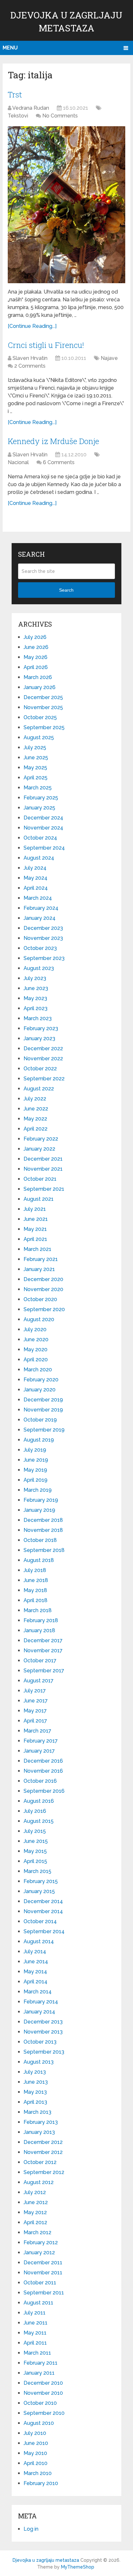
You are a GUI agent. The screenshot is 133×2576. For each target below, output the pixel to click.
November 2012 (43, 2152)
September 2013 (44, 2052)
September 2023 (44, 958)
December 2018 (43, 1520)
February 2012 (41, 2242)
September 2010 (44, 2413)
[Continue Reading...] (32, 326)
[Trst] (66, 205)
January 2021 (39, 1269)
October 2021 (40, 1179)
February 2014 (41, 2002)
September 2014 (44, 1931)
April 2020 (36, 1360)
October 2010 (40, 2403)
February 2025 (41, 798)
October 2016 (40, 1781)
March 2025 (38, 788)
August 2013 (39, 2062)
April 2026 (36, 667)
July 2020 (35, 1329)
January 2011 (39, 2373)
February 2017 (41, 1741)
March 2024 (38, 898)
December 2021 (43, 1159)
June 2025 (36, 758)
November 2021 (43, 1169)
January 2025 (39, 808)
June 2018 (36, 1580)
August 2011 (38, 2303)
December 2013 (43, 2022)
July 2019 (35, 1450)
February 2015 (41, 1881)
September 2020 (44, 1309)
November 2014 (43, 1911)
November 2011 (43, 2273)
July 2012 (35, 2192)
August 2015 (39, 1821)
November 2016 (43, 1771)
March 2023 (38, 1018)
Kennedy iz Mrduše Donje (53, 441)
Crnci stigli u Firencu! (46, 345)
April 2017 (35, 1721)
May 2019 (35, 1470)
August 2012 (39, 2182)
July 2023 (35, 978)
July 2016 (35, 1811)
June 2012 (36, 2202)
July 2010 (35, 2433)
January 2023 (39, 1038)
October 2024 (40, 838)
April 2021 (35, 1239)
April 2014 (36, 1982)
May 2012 (35, 2212)
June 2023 (36, 988)
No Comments (60, 116)
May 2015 (35, 1851)
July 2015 (35, 1831)
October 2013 (40, 2042)
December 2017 (43, 1640)
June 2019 (36, 1460)
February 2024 (41, 908)
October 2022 (40, 1069)
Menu (10, 48)
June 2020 (36, 1339)
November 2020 (43, 1289)
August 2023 (39, 968)
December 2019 (43, 1400)
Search (66, 590)
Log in (31, 2529)
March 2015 (37, 1871)
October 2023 (40, 948)
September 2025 (44, 727)
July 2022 (35, 1099)
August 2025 (39, 737)
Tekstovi (18, 116)
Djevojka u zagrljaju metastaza (46, 2560)
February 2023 (41, 1028)
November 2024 (43, 828)
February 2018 (41, 1620)
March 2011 (37, 2353)
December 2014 (43, 1901)
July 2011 (35, 2313)
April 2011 (35, 2343)
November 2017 (43, 1650)
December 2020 (43, 1279)
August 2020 (39, 1319)
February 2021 (41, 1259)
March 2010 (38, 2473)
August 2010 (39, 2423)
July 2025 (35, 747)
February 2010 (41, 2483)
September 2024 (44, 848)
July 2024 (35, 868)
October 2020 (40, 1299)
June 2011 (36, 2323)
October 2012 (40, 2162)
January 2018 (39, 1630)
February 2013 (41, 2122)
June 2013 (36, 2082)
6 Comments (59, 462)
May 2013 (35, 2092)
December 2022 (43, 1048)
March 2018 (38, 1610)
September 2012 (44, 2172)
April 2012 (35, 2222)
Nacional (18, 462)
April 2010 (36, 2463)
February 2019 (41, 1500)
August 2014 (39, 1941)
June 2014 (36, 1962)
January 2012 (39, 2253)
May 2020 (36, 1349)
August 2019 (39, 1440)
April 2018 (36, 1600)
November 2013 (43, 2032)
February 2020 (41, 1380)
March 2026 (38, 677)
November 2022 (43, 1059)
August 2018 (39, 1560)
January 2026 (40, 687)
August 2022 (39, 1089)
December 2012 (43, 2142)
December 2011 (43, 2263)
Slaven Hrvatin (30, 358)
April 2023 (36, 1008)
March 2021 (37, 1249)
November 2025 (43, 707)
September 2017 (44, 1671)
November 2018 (43, 1530)
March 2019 (38, 1490)
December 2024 (43, 818)
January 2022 (39, 1149)
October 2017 (40, 1661)
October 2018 (40, 1540)
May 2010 (35, 2453)
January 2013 (39, 2132)
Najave (109, 358)
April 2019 (36, 1480)
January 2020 (40, 1390)
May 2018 (35, 1590)
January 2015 (39, 1891)
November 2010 (43, 2393)
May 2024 (36, 878)
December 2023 (43, 928)
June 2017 (36, 1701)
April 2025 (36, 778)
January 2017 (39, 1751)
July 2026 (35, 637)
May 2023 (35, 998)
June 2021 (36, 1219)
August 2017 (39, 1681)
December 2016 (43, 1761)
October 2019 (40, 1420)
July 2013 (35, 2072)
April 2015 (35, 1861)
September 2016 (44, 1791)
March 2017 (37, 1731)
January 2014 (39, 2012)
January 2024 (40, 918)
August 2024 (39, 858)
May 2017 (35, 1711)
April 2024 (36, 888)
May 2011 (35, 2333)
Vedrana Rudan (31, 108)
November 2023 (43, 938)
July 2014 (35, 1952)
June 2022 (36, 1109)
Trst (15, 95)
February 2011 (41, 2363)
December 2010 (43, 2383)
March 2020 (38, 1370)
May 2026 (36, 657)
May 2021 (35, 1229)
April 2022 (36, 1129)
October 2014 (40, 1921)
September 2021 (44, 1189)
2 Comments (30, 366)
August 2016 (39, 1801)
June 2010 (36, 2443)
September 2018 (44, 1550)
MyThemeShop (78, 2567)
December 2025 (43, 697)
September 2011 (44, 2293)
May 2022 (35, 1119)
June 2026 (36, 647)
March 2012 (37, 2232)
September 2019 (44, 1430)
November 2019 (43, 1410)
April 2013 (35, 2102)
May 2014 (35, 1972)
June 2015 (36, 1841)
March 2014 (38, 1992)
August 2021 (39, 1199)
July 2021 (35, 1209)
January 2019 (39, 1510)
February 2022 (41, 1139)
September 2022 (44, 1079)
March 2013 (37, 2112)
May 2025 (35, 768)
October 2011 (40, 2283)
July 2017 (35, 1691)
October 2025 (40, 717)
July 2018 (35, 1570)
